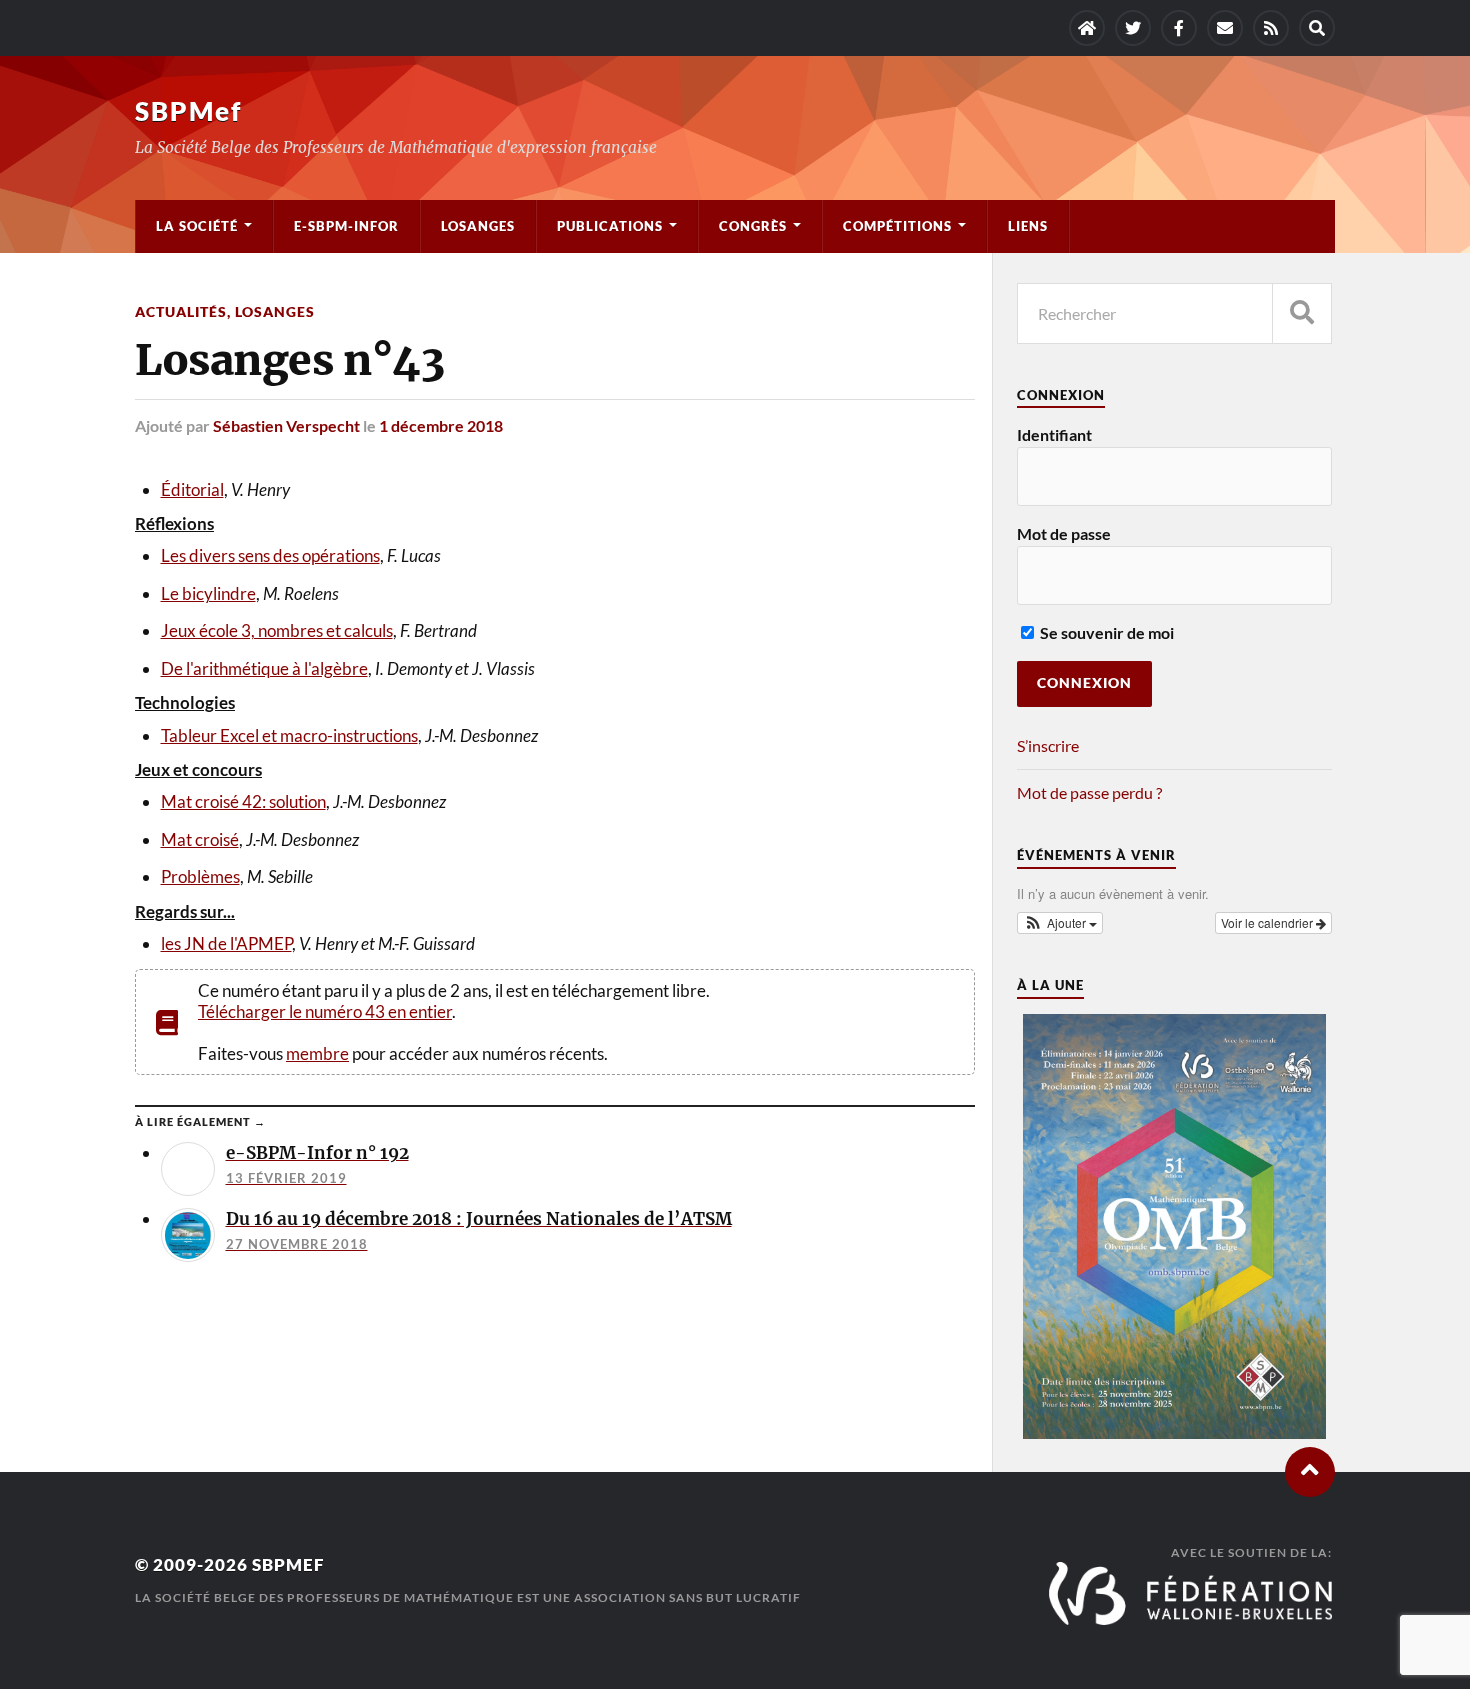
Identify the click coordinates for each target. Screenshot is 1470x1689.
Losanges (478, 226)
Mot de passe (1064, 533)
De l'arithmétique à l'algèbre (264, 668)
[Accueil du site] (1087, 28)
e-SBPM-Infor (346, 226)
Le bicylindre (208, 593)
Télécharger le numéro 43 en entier (325, 1011)
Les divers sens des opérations (270, 555)
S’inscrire (1048, 745)
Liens (1028, 226)
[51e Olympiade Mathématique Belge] (1174, 1432)
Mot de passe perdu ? (1089, 792)
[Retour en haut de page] (1310, 1472)
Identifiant (1054, 434)
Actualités (181, 311)
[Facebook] (1179, 28)
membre (317, 1053)
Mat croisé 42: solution (243, 801)
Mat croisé (200, 839)
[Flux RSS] (1271, 28)
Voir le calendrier (1268, 922)
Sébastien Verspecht (286, 425)
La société (197, 226)
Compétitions (897, 226)
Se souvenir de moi (1105, 632)
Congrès (753, 226)
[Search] (1317, 28)
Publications (610, 226)
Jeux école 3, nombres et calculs (277, 630)
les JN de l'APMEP (226, 943)
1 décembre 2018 (441, 425)
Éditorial (192, 489)
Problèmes (200, 876)
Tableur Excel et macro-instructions (289, 735)
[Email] (1225, 28)
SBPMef (188, 111)
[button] (1060, 923)
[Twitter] (1133, 28)
